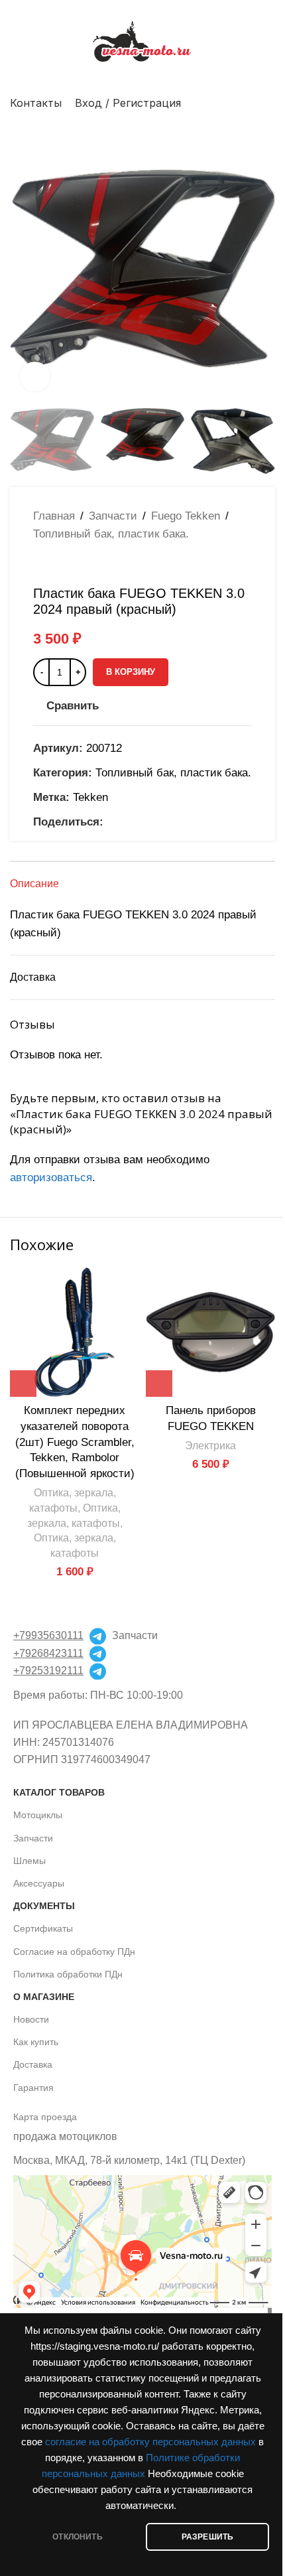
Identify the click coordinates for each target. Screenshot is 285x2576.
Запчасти (113, 516)
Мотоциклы (38, 1815)
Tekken (90, 797)
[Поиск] (270, 103)
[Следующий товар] (73, 564)
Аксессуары (39, 1883)
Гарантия (33, 2088)
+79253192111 (48, 1671)
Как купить (36, 2042)
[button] (23, 269)
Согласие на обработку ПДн (74, 1952)
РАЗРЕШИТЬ (208, 2537)
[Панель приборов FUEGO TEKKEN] (210, 1332)
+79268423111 (48, 1653)
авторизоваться (51, 1178)
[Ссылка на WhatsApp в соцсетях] (127, 822)
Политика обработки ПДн (68, 1974)
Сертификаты (43, 1928)
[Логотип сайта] (142, 41)
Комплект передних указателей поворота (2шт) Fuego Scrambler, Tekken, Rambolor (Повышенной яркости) (75, 1442)
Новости (31, 2019)
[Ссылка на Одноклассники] (111, 822)
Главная (54, 516)
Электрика (210, 1445)
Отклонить (78, 2537)
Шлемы (29, 1861)
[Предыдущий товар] (41, 564)
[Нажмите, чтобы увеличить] (35, 377)
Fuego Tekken (186, 516)
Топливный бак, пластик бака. (111, 534)
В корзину (131, 672)
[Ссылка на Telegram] (159, 822)
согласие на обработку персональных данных (150, 2442)
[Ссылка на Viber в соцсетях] (175, 822)
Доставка (33, 2064)
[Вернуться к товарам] (57, 564)
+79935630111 (48, 1635)
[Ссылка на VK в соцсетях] (143, 822)
